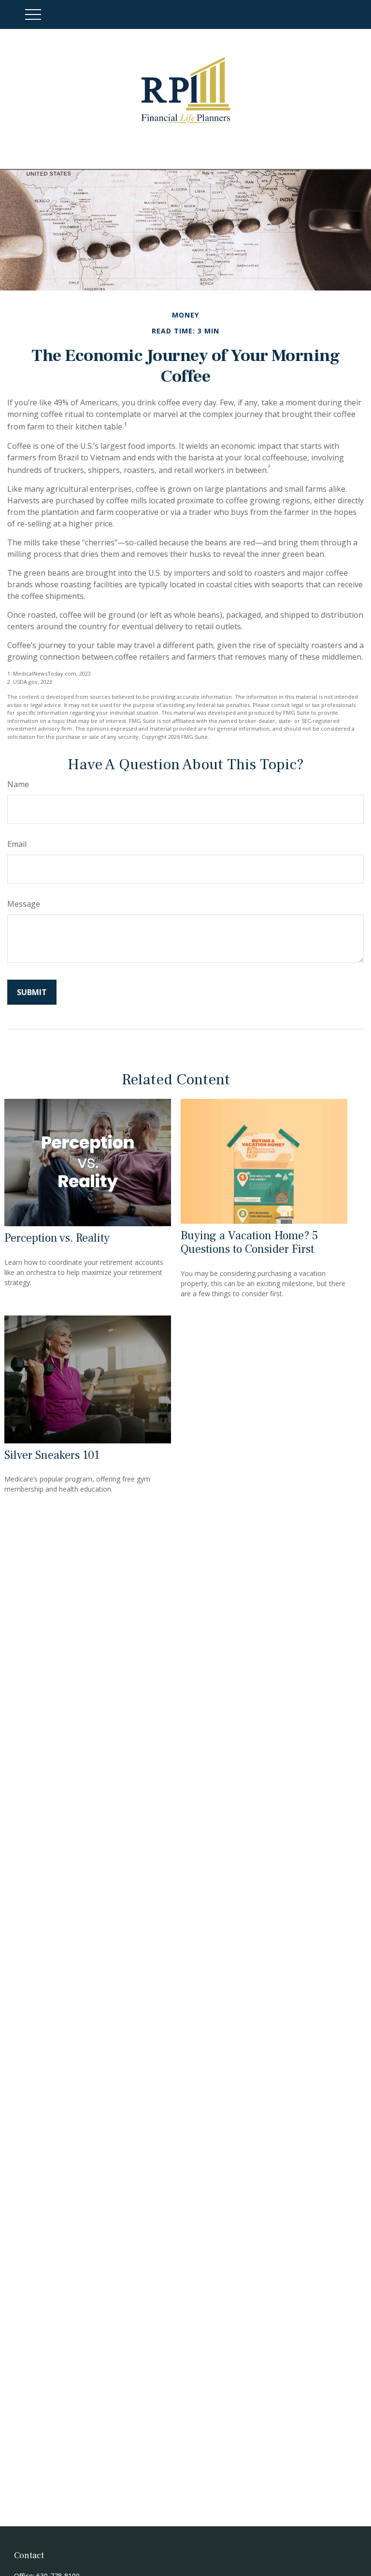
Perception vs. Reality (57, 1238)
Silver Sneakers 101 (52, 1455)
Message (24, 904)
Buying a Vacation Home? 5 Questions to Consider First (250, 1243)
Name (18, 784)
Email (17, 844)
